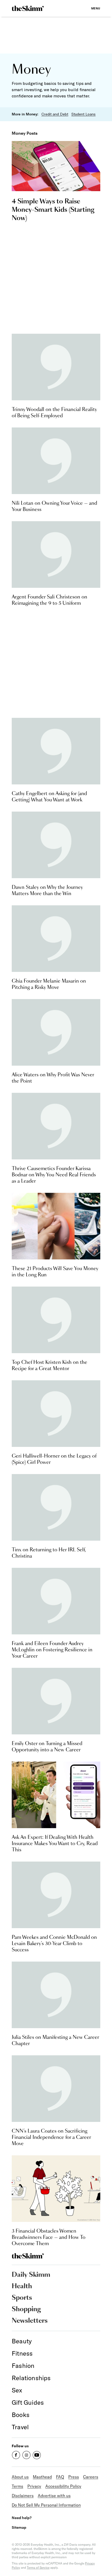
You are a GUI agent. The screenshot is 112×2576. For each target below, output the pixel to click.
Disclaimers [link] (23, 2496)
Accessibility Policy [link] (63, 2486)
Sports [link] (22, 2298)
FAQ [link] (60, 2477)
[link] (28, 8)
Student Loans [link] (83, 114)
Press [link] (74, 2477)
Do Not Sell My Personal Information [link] (46, 2505)
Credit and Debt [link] (55, 114)
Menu (96, 8)
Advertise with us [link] (54, 2496)
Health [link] (22, 2286)
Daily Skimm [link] (31, 2275)
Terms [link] (17, 2486)
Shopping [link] (26, 2309)
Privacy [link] (34, 2486)
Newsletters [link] (30, 2321)
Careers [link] (91, 2477)
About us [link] (20, 2477)
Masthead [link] (42, 2477)
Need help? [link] (22, 2518)
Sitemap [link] (19, 2527)
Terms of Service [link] (38, 2568)
